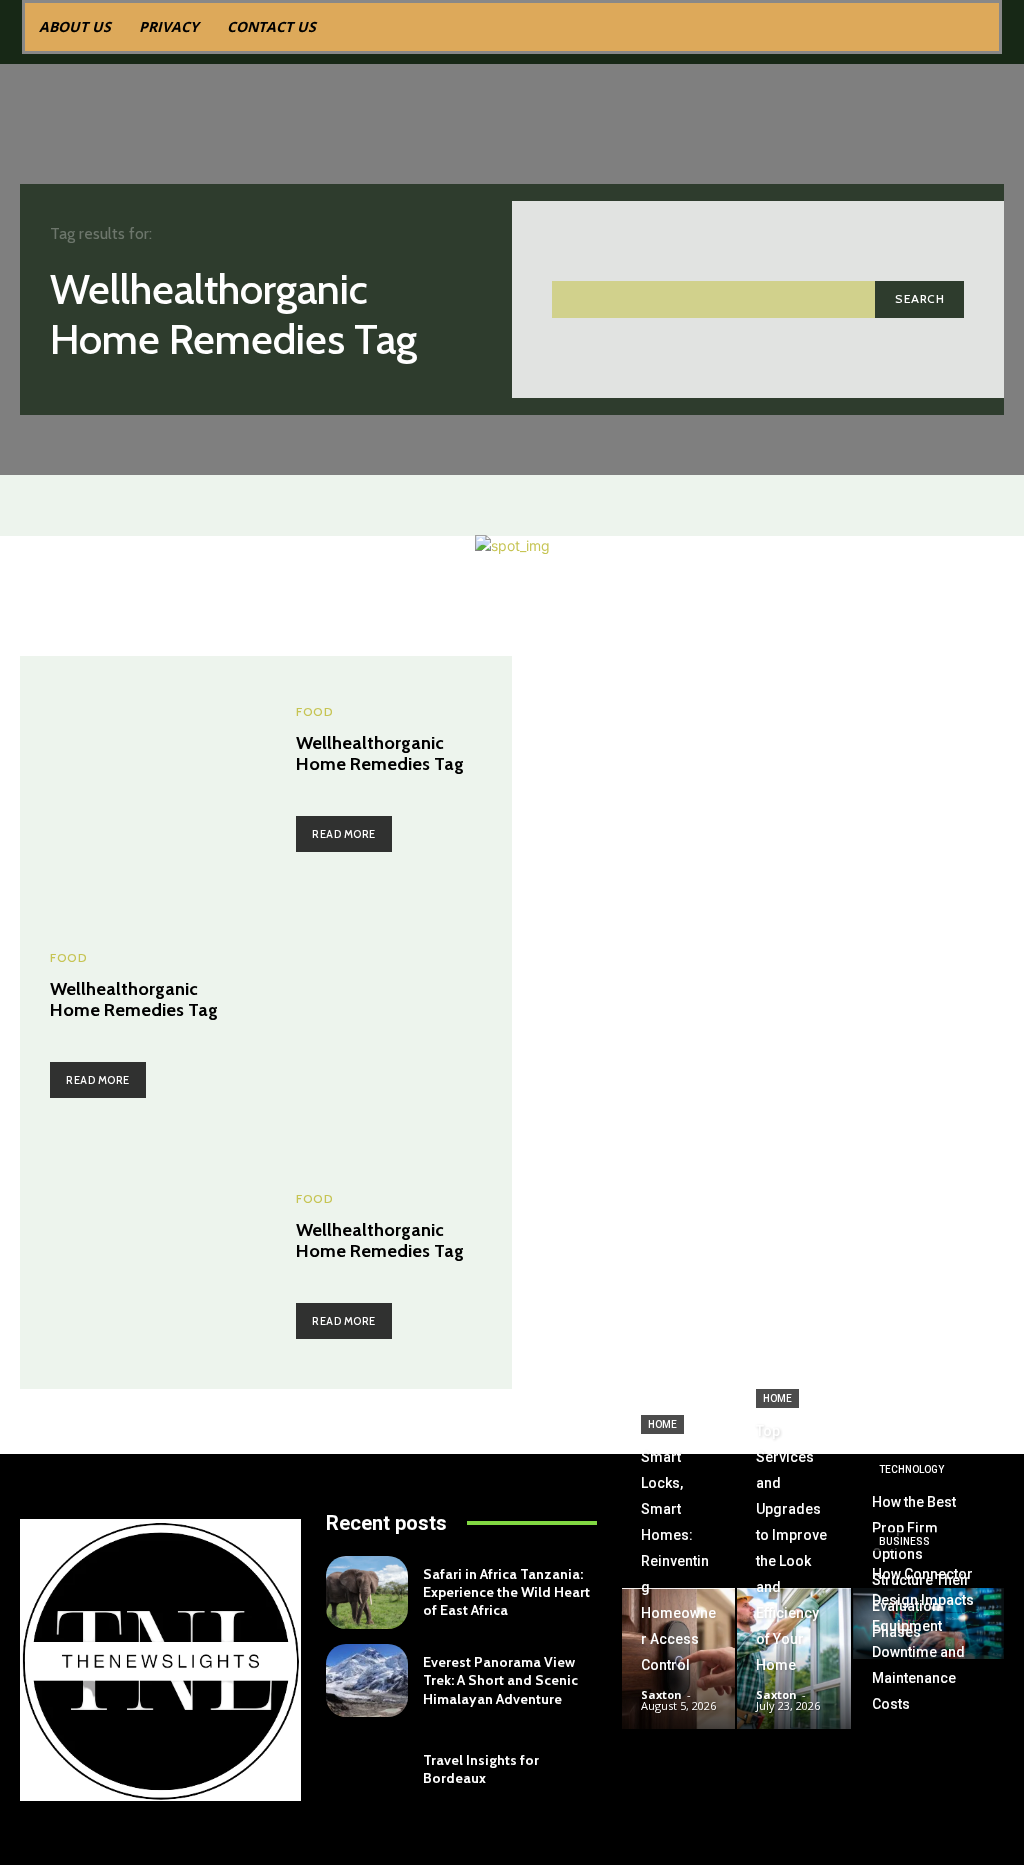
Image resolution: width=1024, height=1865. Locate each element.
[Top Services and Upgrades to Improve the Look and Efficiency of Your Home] (793, 1658)
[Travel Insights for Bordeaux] (366, 1768)
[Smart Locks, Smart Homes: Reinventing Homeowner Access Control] (678, 1658)
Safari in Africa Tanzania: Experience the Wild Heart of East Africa (506, 1592)
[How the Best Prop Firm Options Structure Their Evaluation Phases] (928, 1623)
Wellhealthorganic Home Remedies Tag (380, 754)
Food (314, 712)
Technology (911, 1469)
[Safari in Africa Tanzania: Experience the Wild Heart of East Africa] (366, 1592)
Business (904, 1541)
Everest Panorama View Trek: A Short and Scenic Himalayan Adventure (500, 1680)
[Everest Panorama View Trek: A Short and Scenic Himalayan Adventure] (366, 1680)
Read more (344, 834)
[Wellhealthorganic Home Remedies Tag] (143, 779)
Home (662, 1424)
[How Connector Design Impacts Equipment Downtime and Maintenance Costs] (928, 1696)
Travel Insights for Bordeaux (481, 1769)
